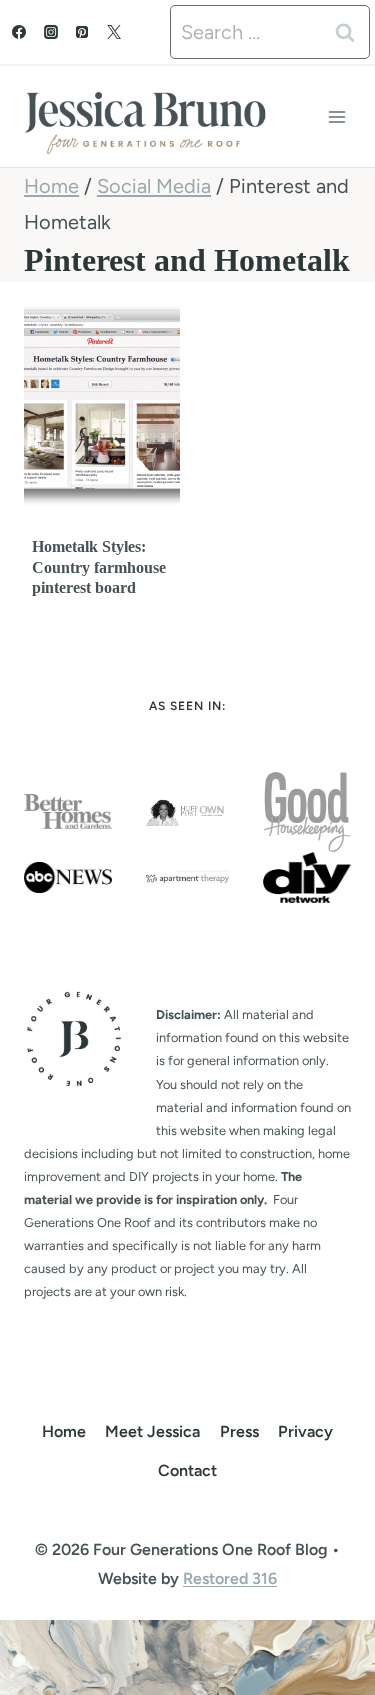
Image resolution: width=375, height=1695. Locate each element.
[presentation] (102, 405)
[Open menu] (336, 116)
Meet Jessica (152, 1431)
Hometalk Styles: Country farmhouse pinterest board (99, 567)
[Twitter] (114, 32)
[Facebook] (19, 32)
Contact (187, 1470)
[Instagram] (51, 32)
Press (239, 1431)
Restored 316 (230, 1578)
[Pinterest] (82, 32)
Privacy (305, 1431)
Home (64, 1431)
